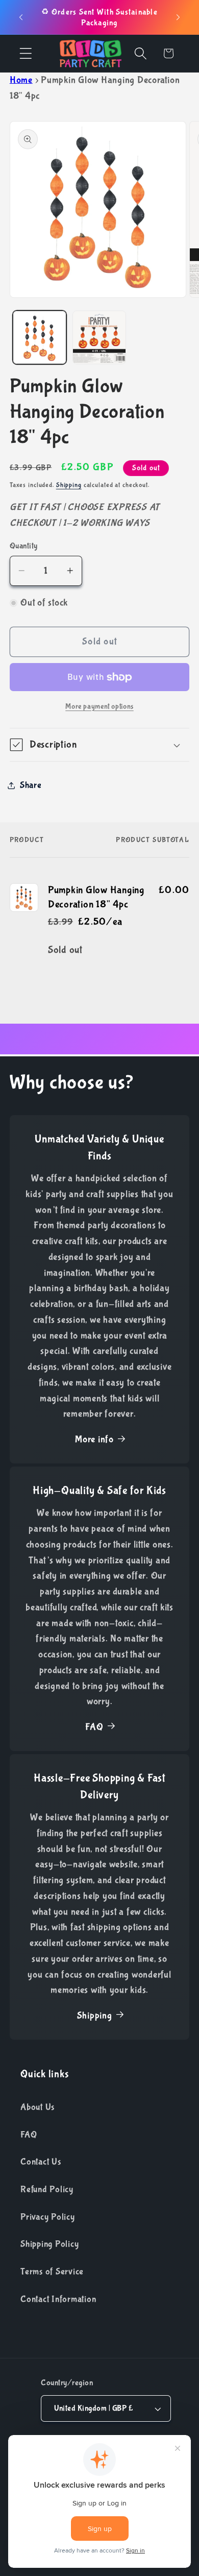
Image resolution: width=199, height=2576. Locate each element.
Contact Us (41, 2162)
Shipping (69, 485)
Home (21, 80)
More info (94, 1439)
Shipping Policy (49, 2244)
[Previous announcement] (21, 17)
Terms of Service (52, 2272)
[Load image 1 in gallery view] (40, 337)
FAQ (94, 1727)
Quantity (24, 546)
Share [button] (31, 785)
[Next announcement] (178, 17)
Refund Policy (47, 2189)
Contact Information (58, 2299)
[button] (26, 53)
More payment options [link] (99, 706)
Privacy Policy (48, 2217)
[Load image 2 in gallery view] (99, 337)
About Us (38, 2107)
